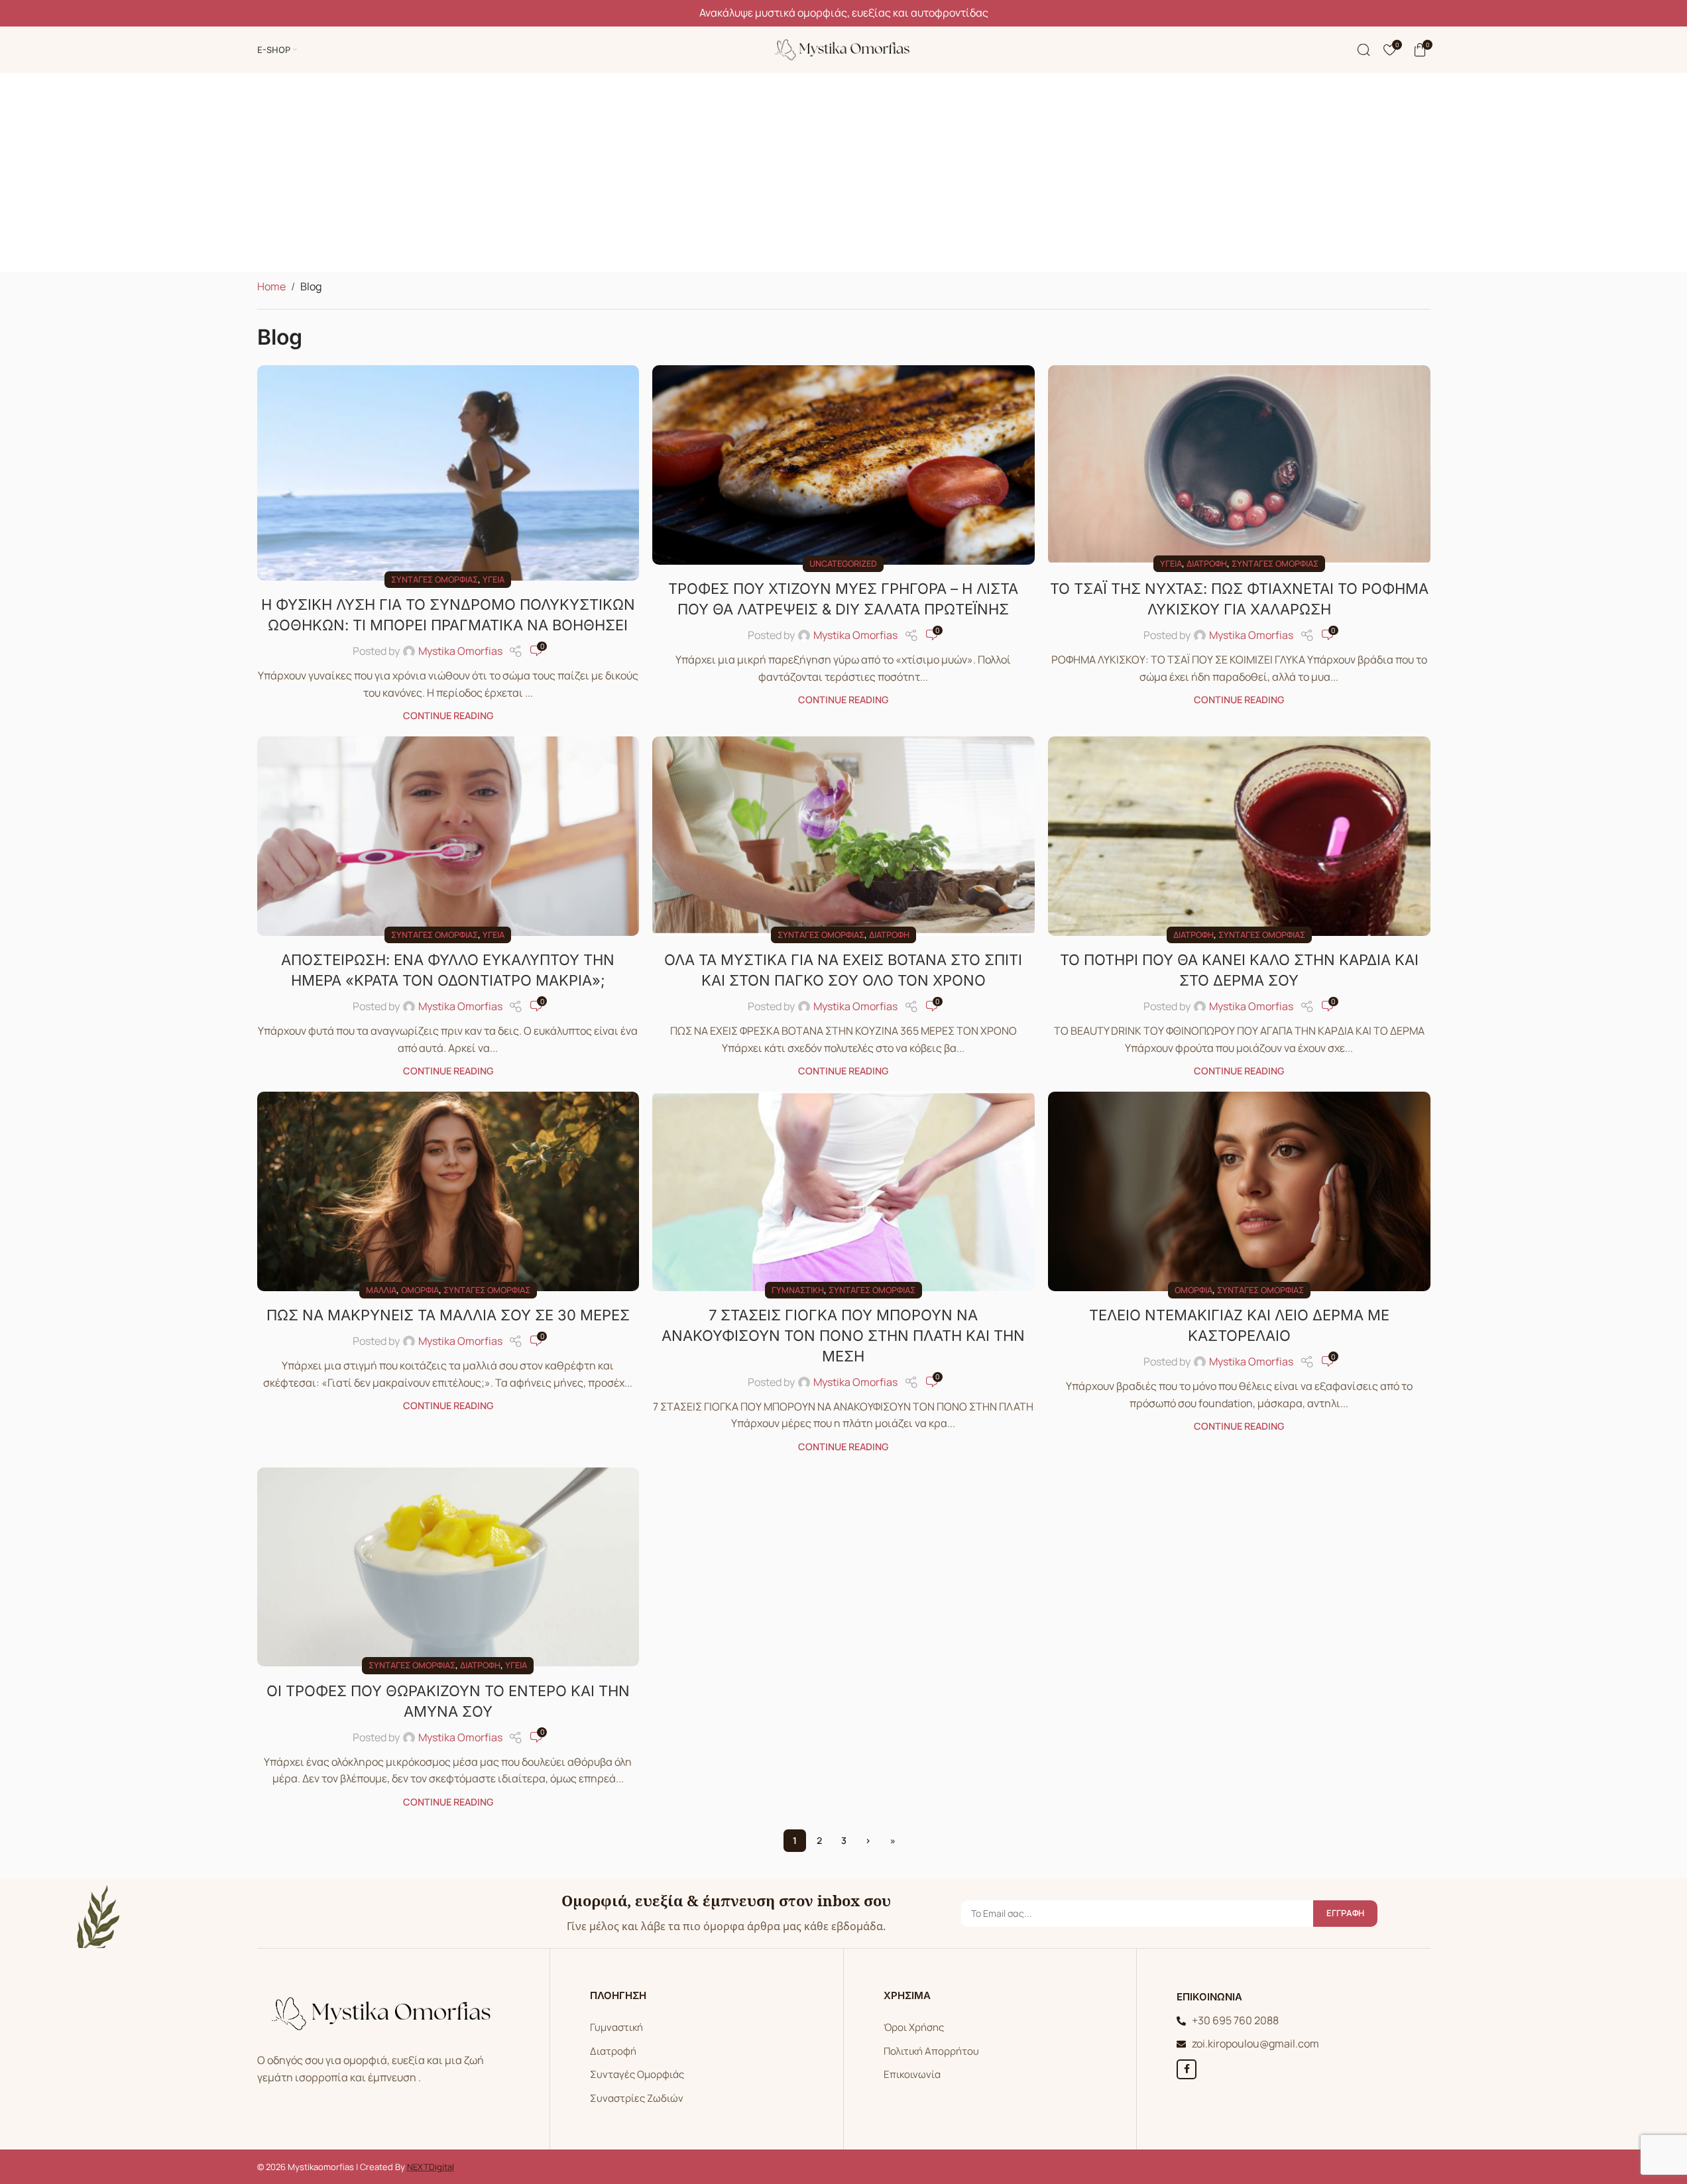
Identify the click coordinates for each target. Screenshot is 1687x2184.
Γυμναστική (798, 1290)
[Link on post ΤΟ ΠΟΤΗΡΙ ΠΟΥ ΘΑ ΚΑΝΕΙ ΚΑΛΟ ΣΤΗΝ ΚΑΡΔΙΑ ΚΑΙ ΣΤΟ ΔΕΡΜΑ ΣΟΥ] (1239, 836)
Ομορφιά (420, 1290)
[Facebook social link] (1187, 2069)
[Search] (1364, 50)
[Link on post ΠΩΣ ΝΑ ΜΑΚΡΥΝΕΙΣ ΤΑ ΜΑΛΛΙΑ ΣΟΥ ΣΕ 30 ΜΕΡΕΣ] (448, 1191)
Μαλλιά (381, 1290)
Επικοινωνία (912, 2074)
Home (271, 286)
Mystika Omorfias (460, 651)
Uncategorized (843, 563)
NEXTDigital (431, 2167)
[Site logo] (844, 48)
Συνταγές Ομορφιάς (637, 2074)
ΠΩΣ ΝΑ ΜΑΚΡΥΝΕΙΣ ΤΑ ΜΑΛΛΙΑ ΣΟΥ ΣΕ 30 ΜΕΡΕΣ (448, 1315)
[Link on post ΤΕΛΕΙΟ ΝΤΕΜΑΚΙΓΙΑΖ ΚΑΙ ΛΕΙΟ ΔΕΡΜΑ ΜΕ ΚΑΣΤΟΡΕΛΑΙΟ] (1239, 1191)
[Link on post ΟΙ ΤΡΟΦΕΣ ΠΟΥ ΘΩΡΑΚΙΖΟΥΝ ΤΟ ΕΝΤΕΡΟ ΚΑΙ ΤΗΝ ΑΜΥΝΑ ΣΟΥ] (448, 1567)
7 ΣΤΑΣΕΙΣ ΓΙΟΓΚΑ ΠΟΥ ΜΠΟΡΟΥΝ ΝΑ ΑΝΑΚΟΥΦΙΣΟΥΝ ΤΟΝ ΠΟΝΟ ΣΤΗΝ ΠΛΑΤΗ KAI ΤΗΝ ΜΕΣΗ (843, 1336)
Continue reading (448, 716)
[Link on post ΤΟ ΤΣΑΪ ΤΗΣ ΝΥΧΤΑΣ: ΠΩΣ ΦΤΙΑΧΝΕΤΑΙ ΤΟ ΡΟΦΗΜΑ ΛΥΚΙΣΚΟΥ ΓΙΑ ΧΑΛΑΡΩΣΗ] (1239, 465)
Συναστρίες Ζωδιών (637, 2098)
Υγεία (494, 579)
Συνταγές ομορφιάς (435, 579)
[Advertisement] (844, 172)
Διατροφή (1207, 563)
